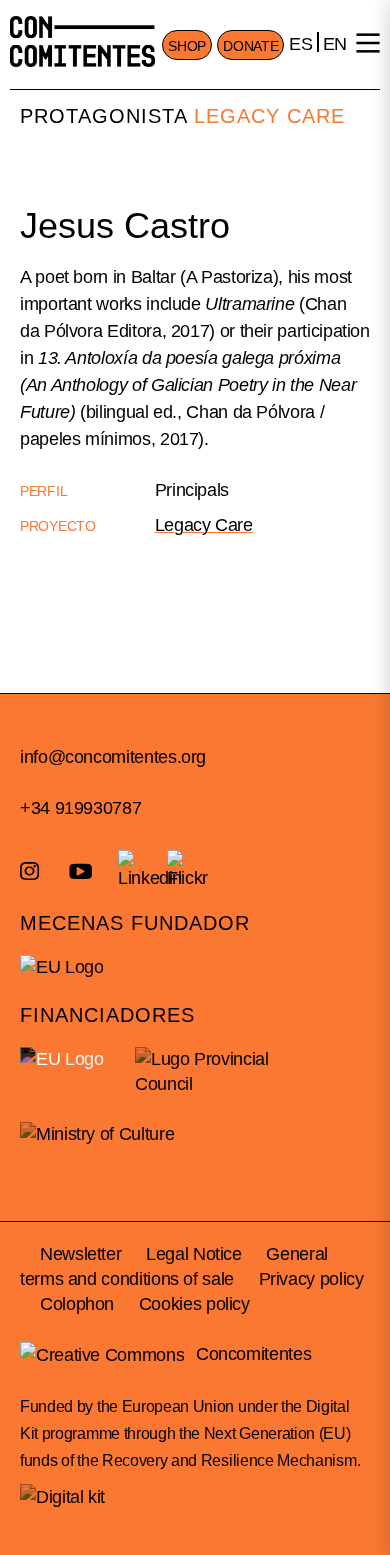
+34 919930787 (80, 808)
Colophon (77, 1304)
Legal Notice (194, 1254)
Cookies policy (194, 1304)
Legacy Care (269, 116)
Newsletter (80, 1254)
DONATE (250, 46)
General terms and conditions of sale (174, 1266)
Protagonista (103, 116)
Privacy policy (311, 1279)
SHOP (187, 46)
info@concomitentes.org (113, 757)
